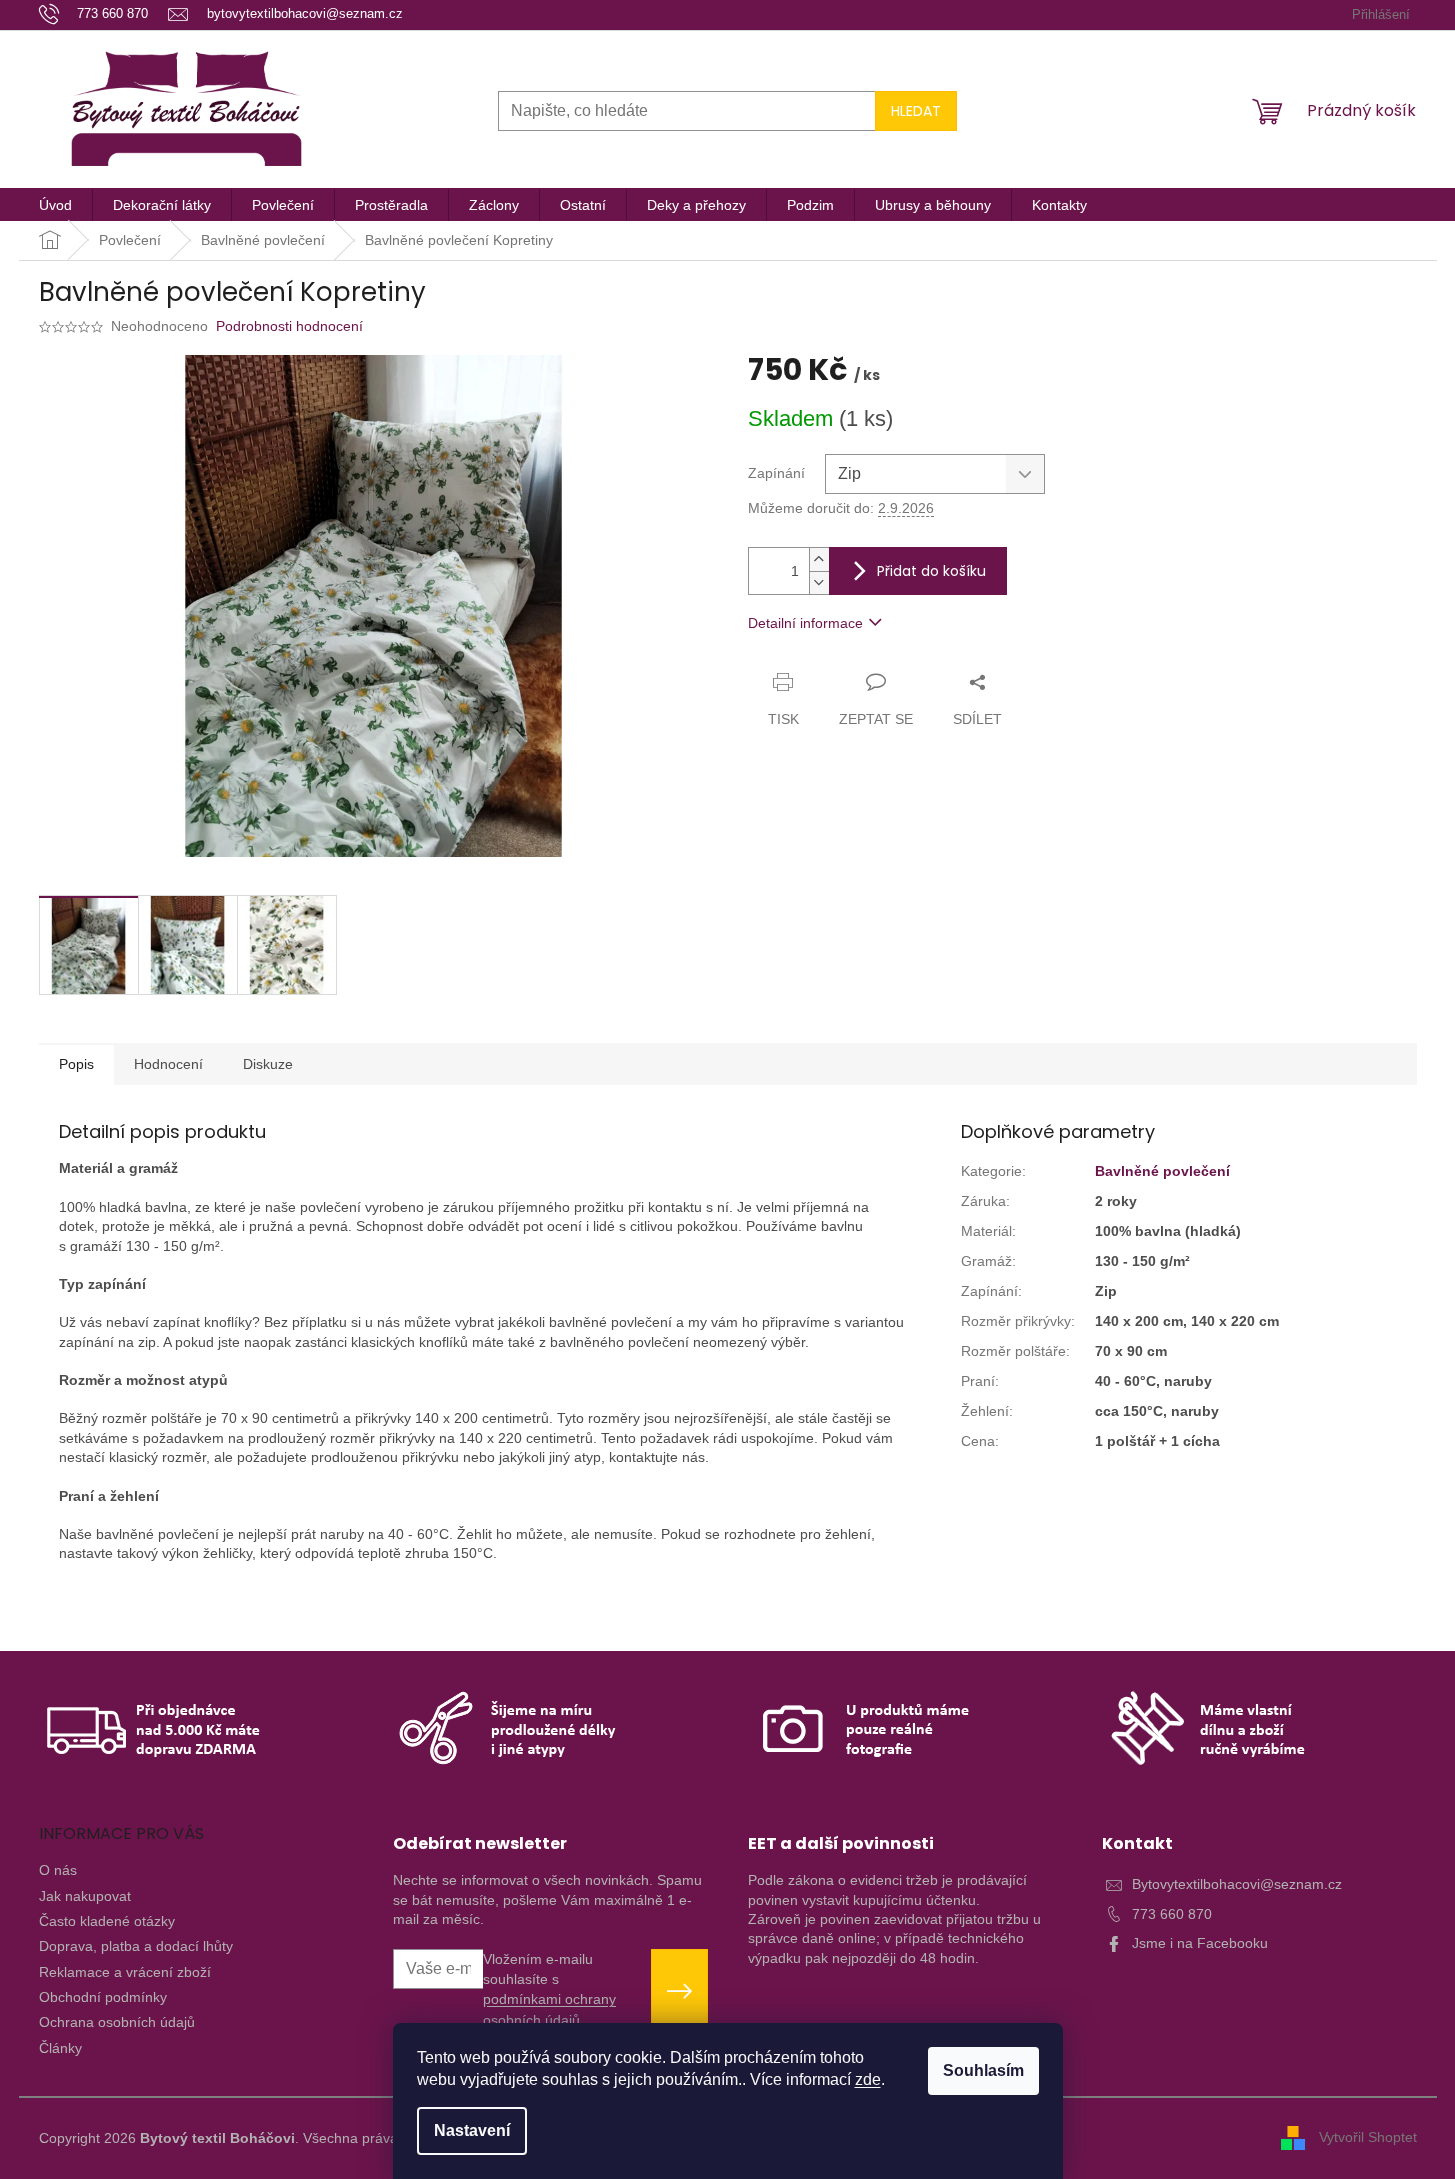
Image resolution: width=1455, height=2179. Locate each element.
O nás (58, 1870)
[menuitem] (55, 205)
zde (868, 2079)
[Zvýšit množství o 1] (819, 559)
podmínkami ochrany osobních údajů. (549, 2009)
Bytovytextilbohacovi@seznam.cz (1237, 1884)
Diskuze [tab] (268, 1064)
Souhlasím (983, 2070)
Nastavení (472, 2130)
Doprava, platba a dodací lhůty (136, 1946)
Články (60, 2048)
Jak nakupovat (85, 1896)
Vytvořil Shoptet (1368, 2137)
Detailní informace (805, 623)
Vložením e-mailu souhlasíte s (549, 1989)
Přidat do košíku (931, 571)
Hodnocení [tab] (168, 1064)
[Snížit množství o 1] (819, 582)
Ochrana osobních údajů (117, 2022)
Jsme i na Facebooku (1200, 1943)
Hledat (916, 111)
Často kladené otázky (107, 1921)
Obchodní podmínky (103, 1997)
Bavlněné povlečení (1162, 1171)
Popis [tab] (76, 1064)
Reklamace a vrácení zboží (125, 1972)
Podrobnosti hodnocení (289, 326)
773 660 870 (1172, 1914)
